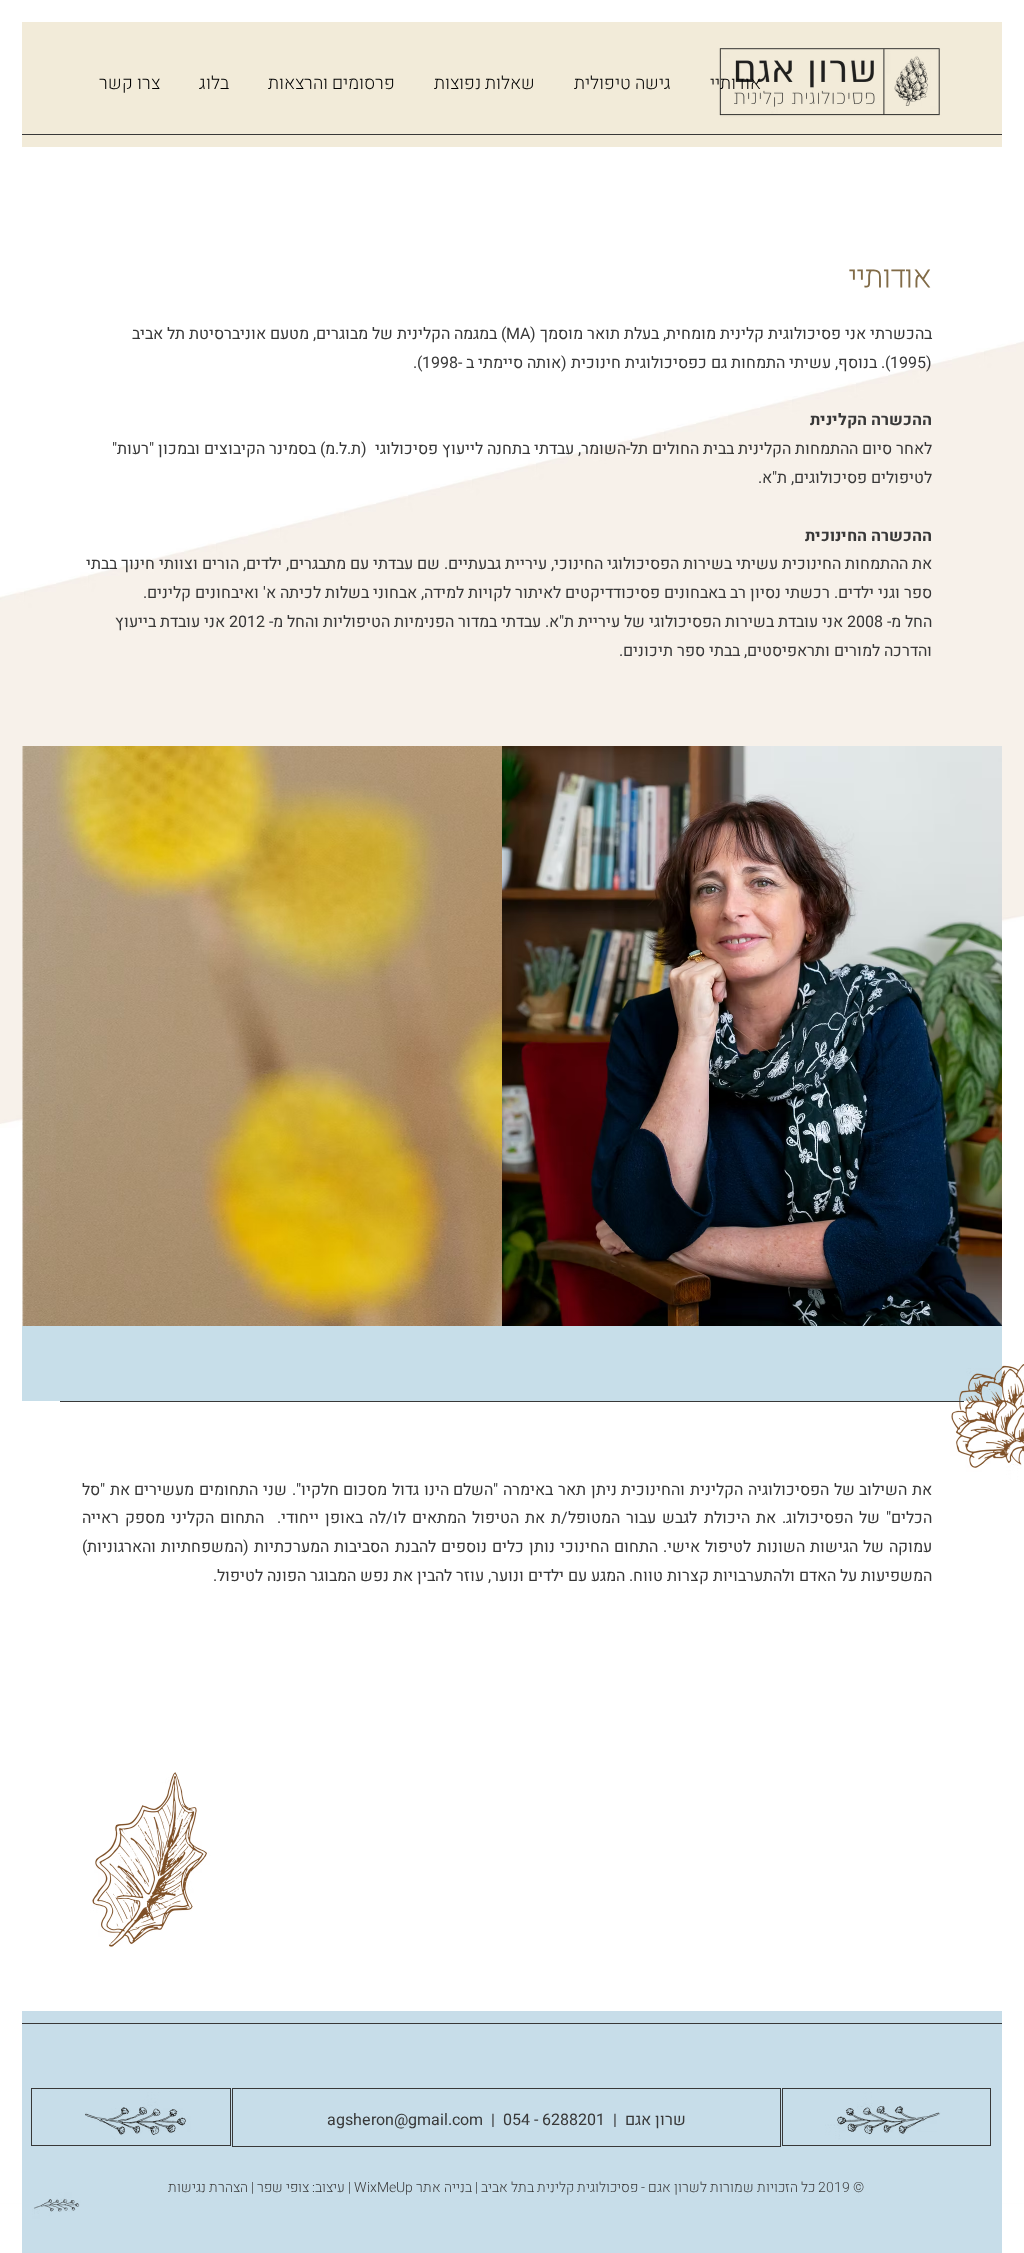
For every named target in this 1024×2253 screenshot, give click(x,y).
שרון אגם (655, 2120)
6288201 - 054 (550, 2120)
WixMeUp (383, 2187)
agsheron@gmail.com (405, 2120)
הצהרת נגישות (208, 2187)
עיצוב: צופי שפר (301, 2187)
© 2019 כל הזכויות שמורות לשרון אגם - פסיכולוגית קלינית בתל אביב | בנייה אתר (638, 2187)
